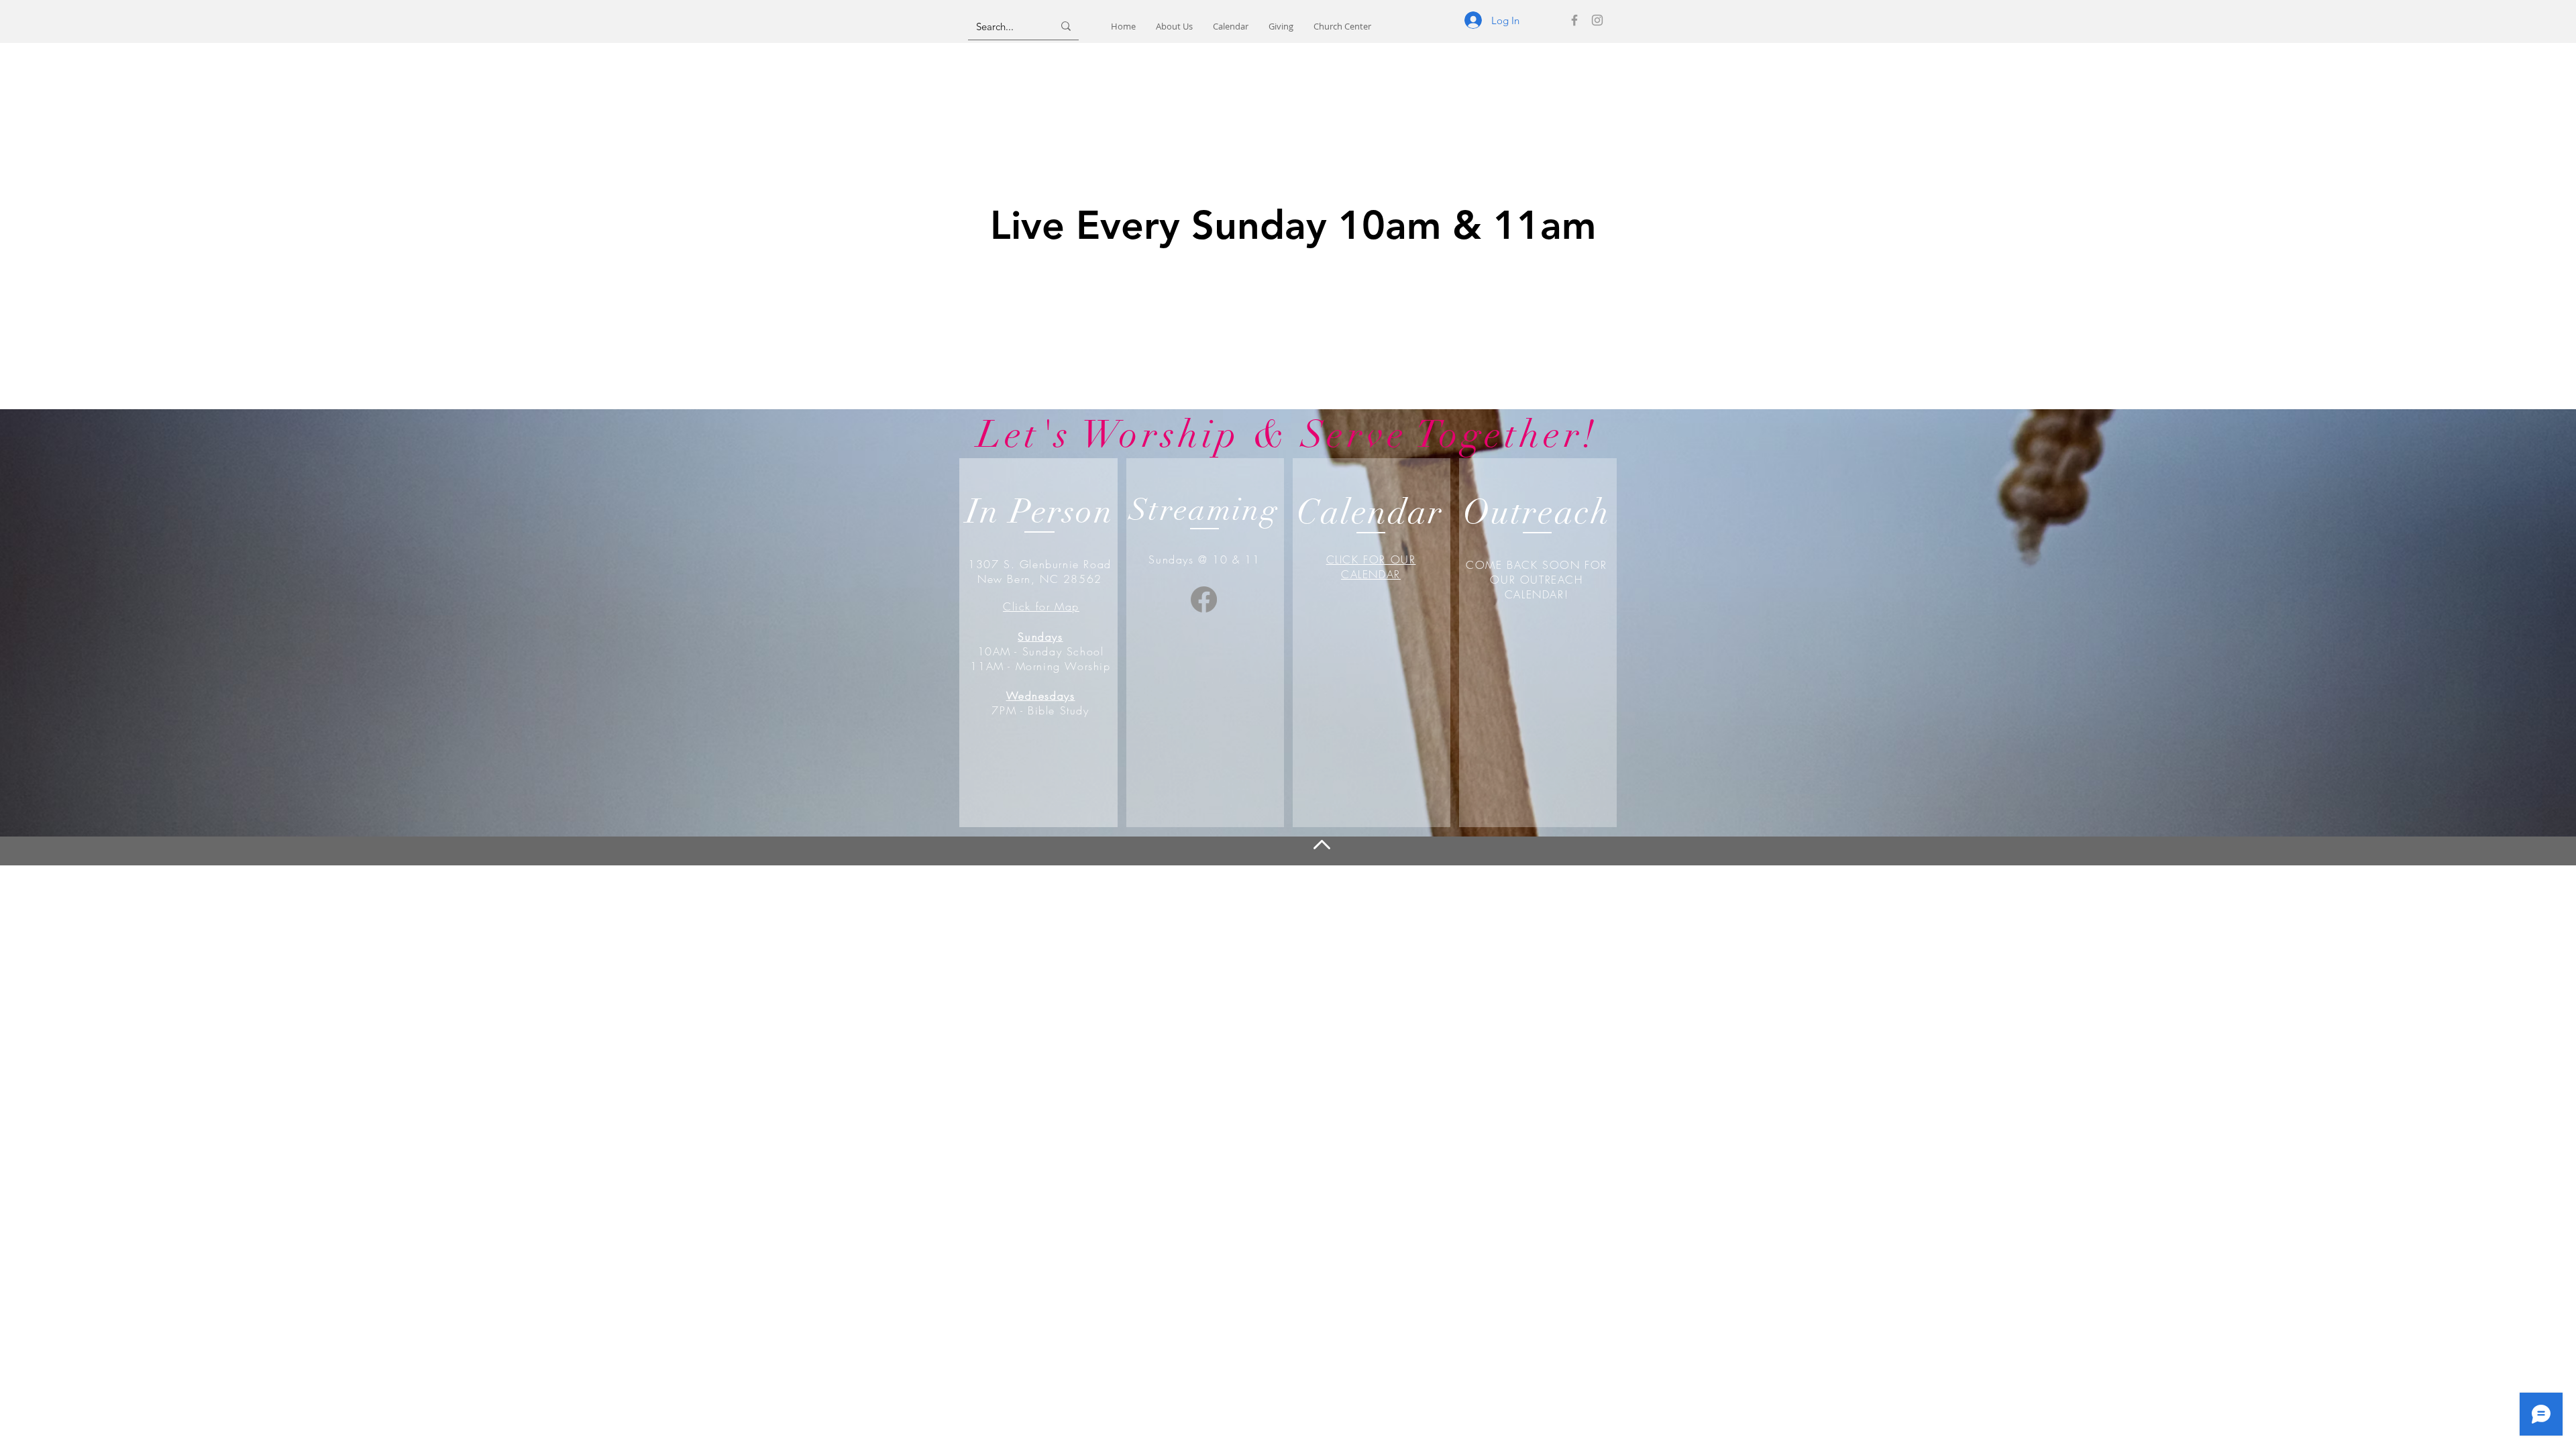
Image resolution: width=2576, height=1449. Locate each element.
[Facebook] (1574, 20)
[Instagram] (1597, 20)
